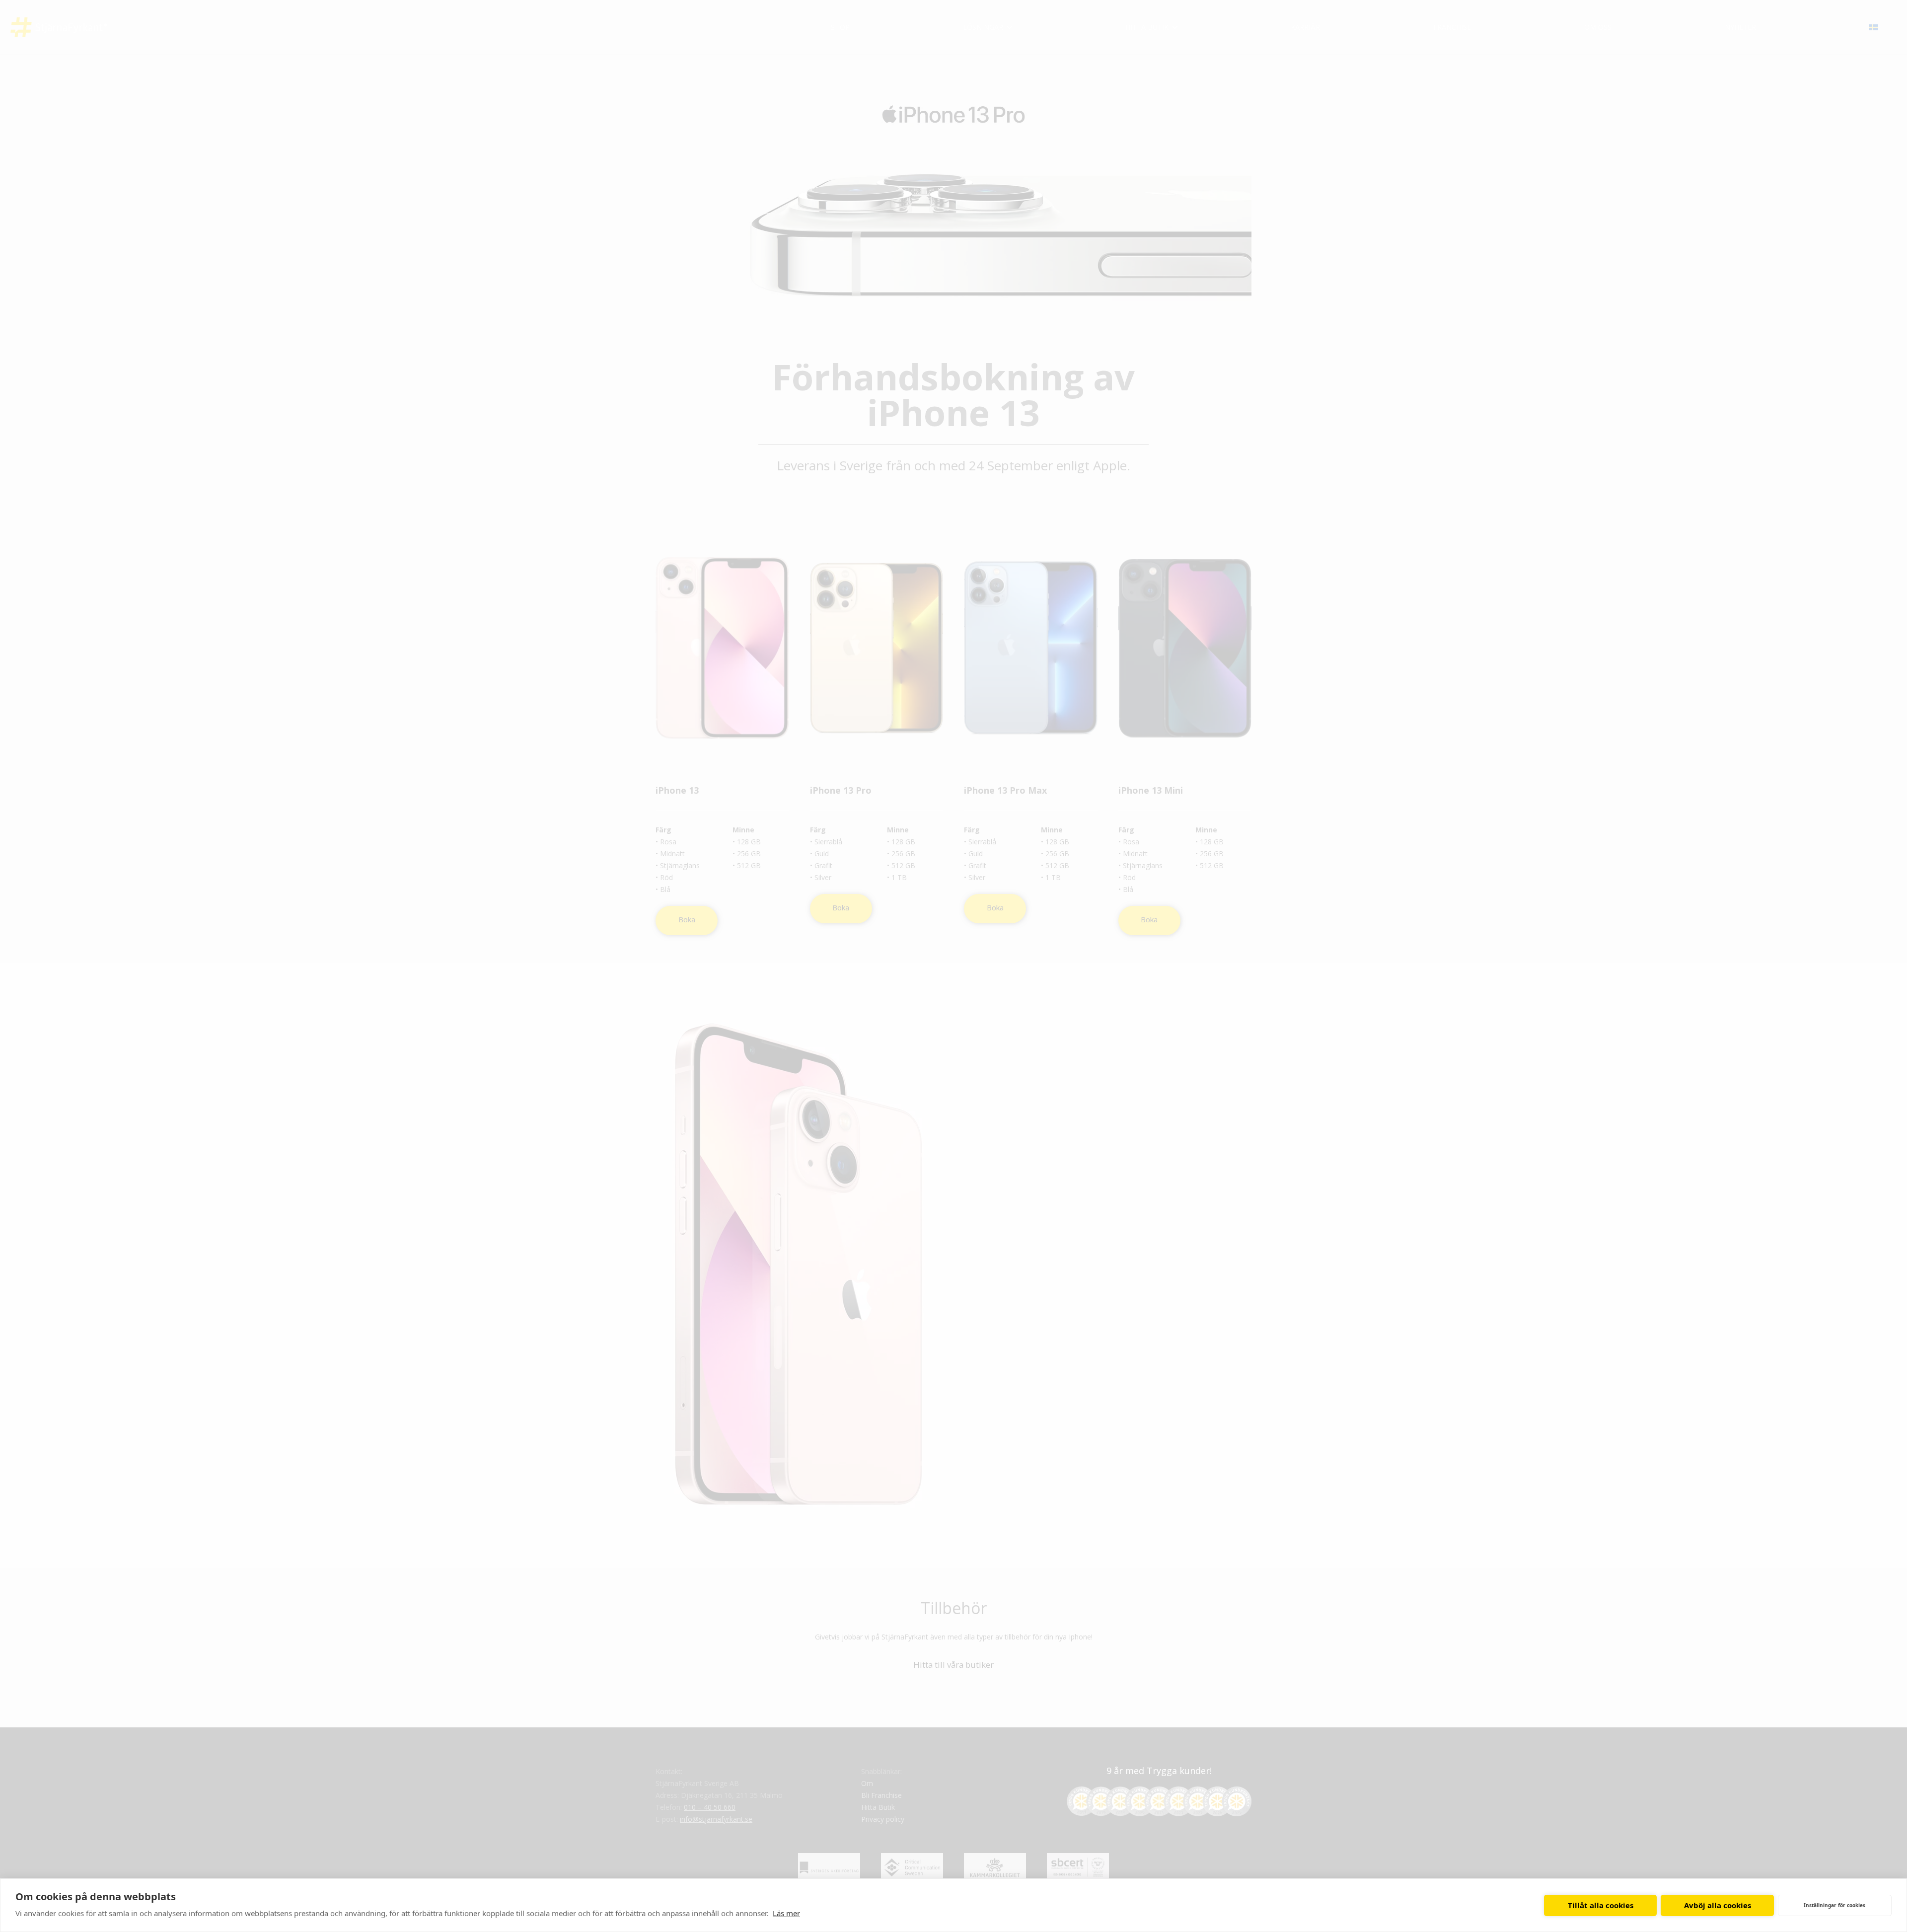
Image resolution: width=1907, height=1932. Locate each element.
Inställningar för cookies (1834, 1905)
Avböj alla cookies (1718, 1905)
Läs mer (786, 1913)
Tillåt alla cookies (1601, 1905)
